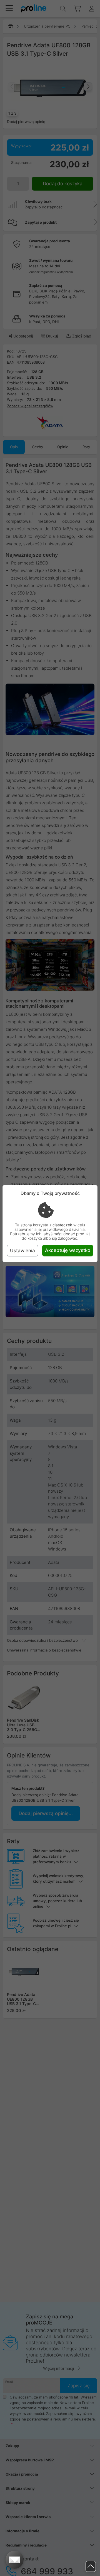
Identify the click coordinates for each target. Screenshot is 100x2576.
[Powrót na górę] (91, 2566)
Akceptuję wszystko (68, 1250)
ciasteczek (62, 1225)
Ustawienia (22, 1251)
